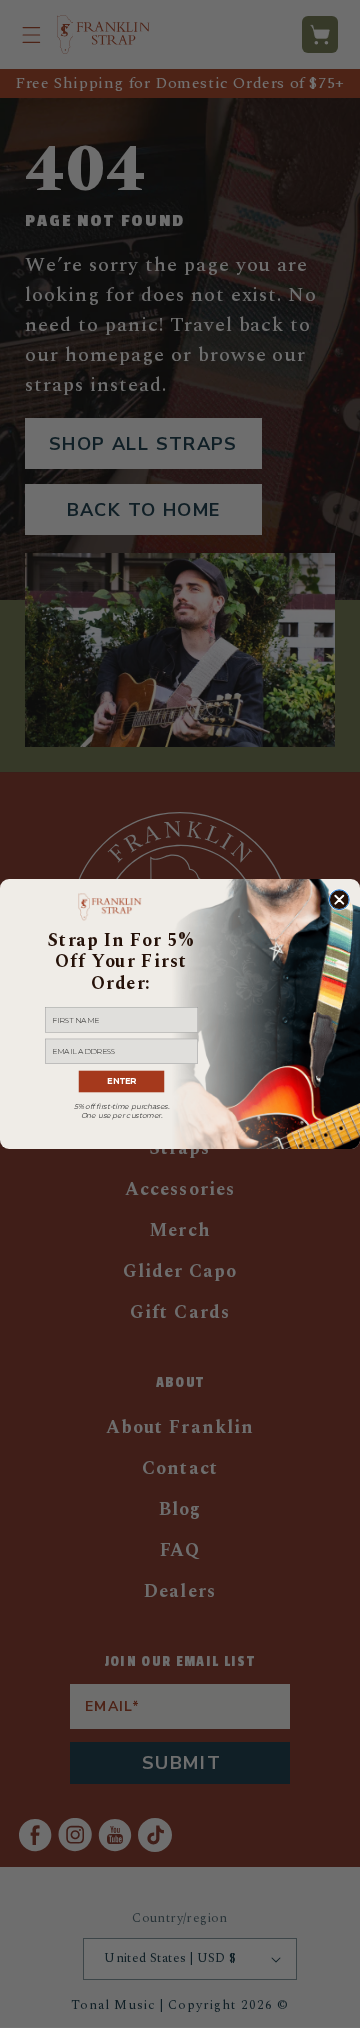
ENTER (121, 1082)
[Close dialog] (339, 900)
